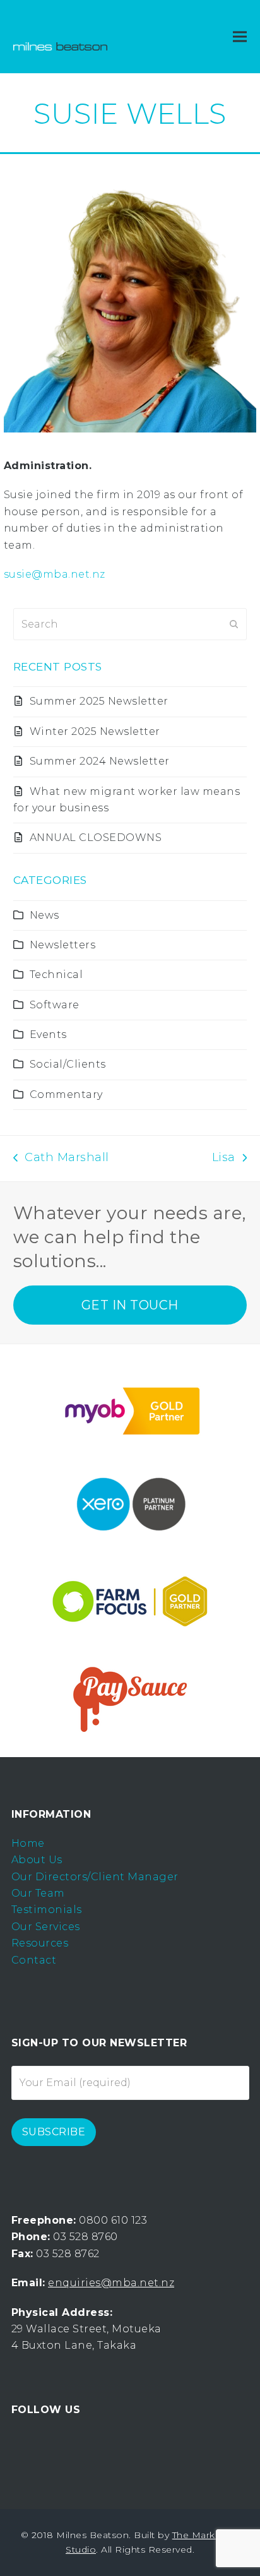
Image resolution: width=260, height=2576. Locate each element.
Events (48, 1035)
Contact (34, 1960)
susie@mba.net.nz (55, 574)
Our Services (46, 1927)
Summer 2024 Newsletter (100, 761)
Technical (56, 975)
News (44, 915)
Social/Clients (68, 1064)
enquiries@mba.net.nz (111, 2283)
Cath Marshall (61, 1159)
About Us (37, 1860)
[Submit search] (234, 624)
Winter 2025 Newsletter (95, 731)
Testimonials (47, 1910)
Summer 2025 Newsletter (99, 701)
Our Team (38, 1893)
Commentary (66, 1094)
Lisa (226, 1159)
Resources (40, 1943)
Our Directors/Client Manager (95, 1877)
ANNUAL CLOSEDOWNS (96, 838)
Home (28, 1843)
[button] (240, 37)
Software (55, 1005)
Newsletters (63, 945)
